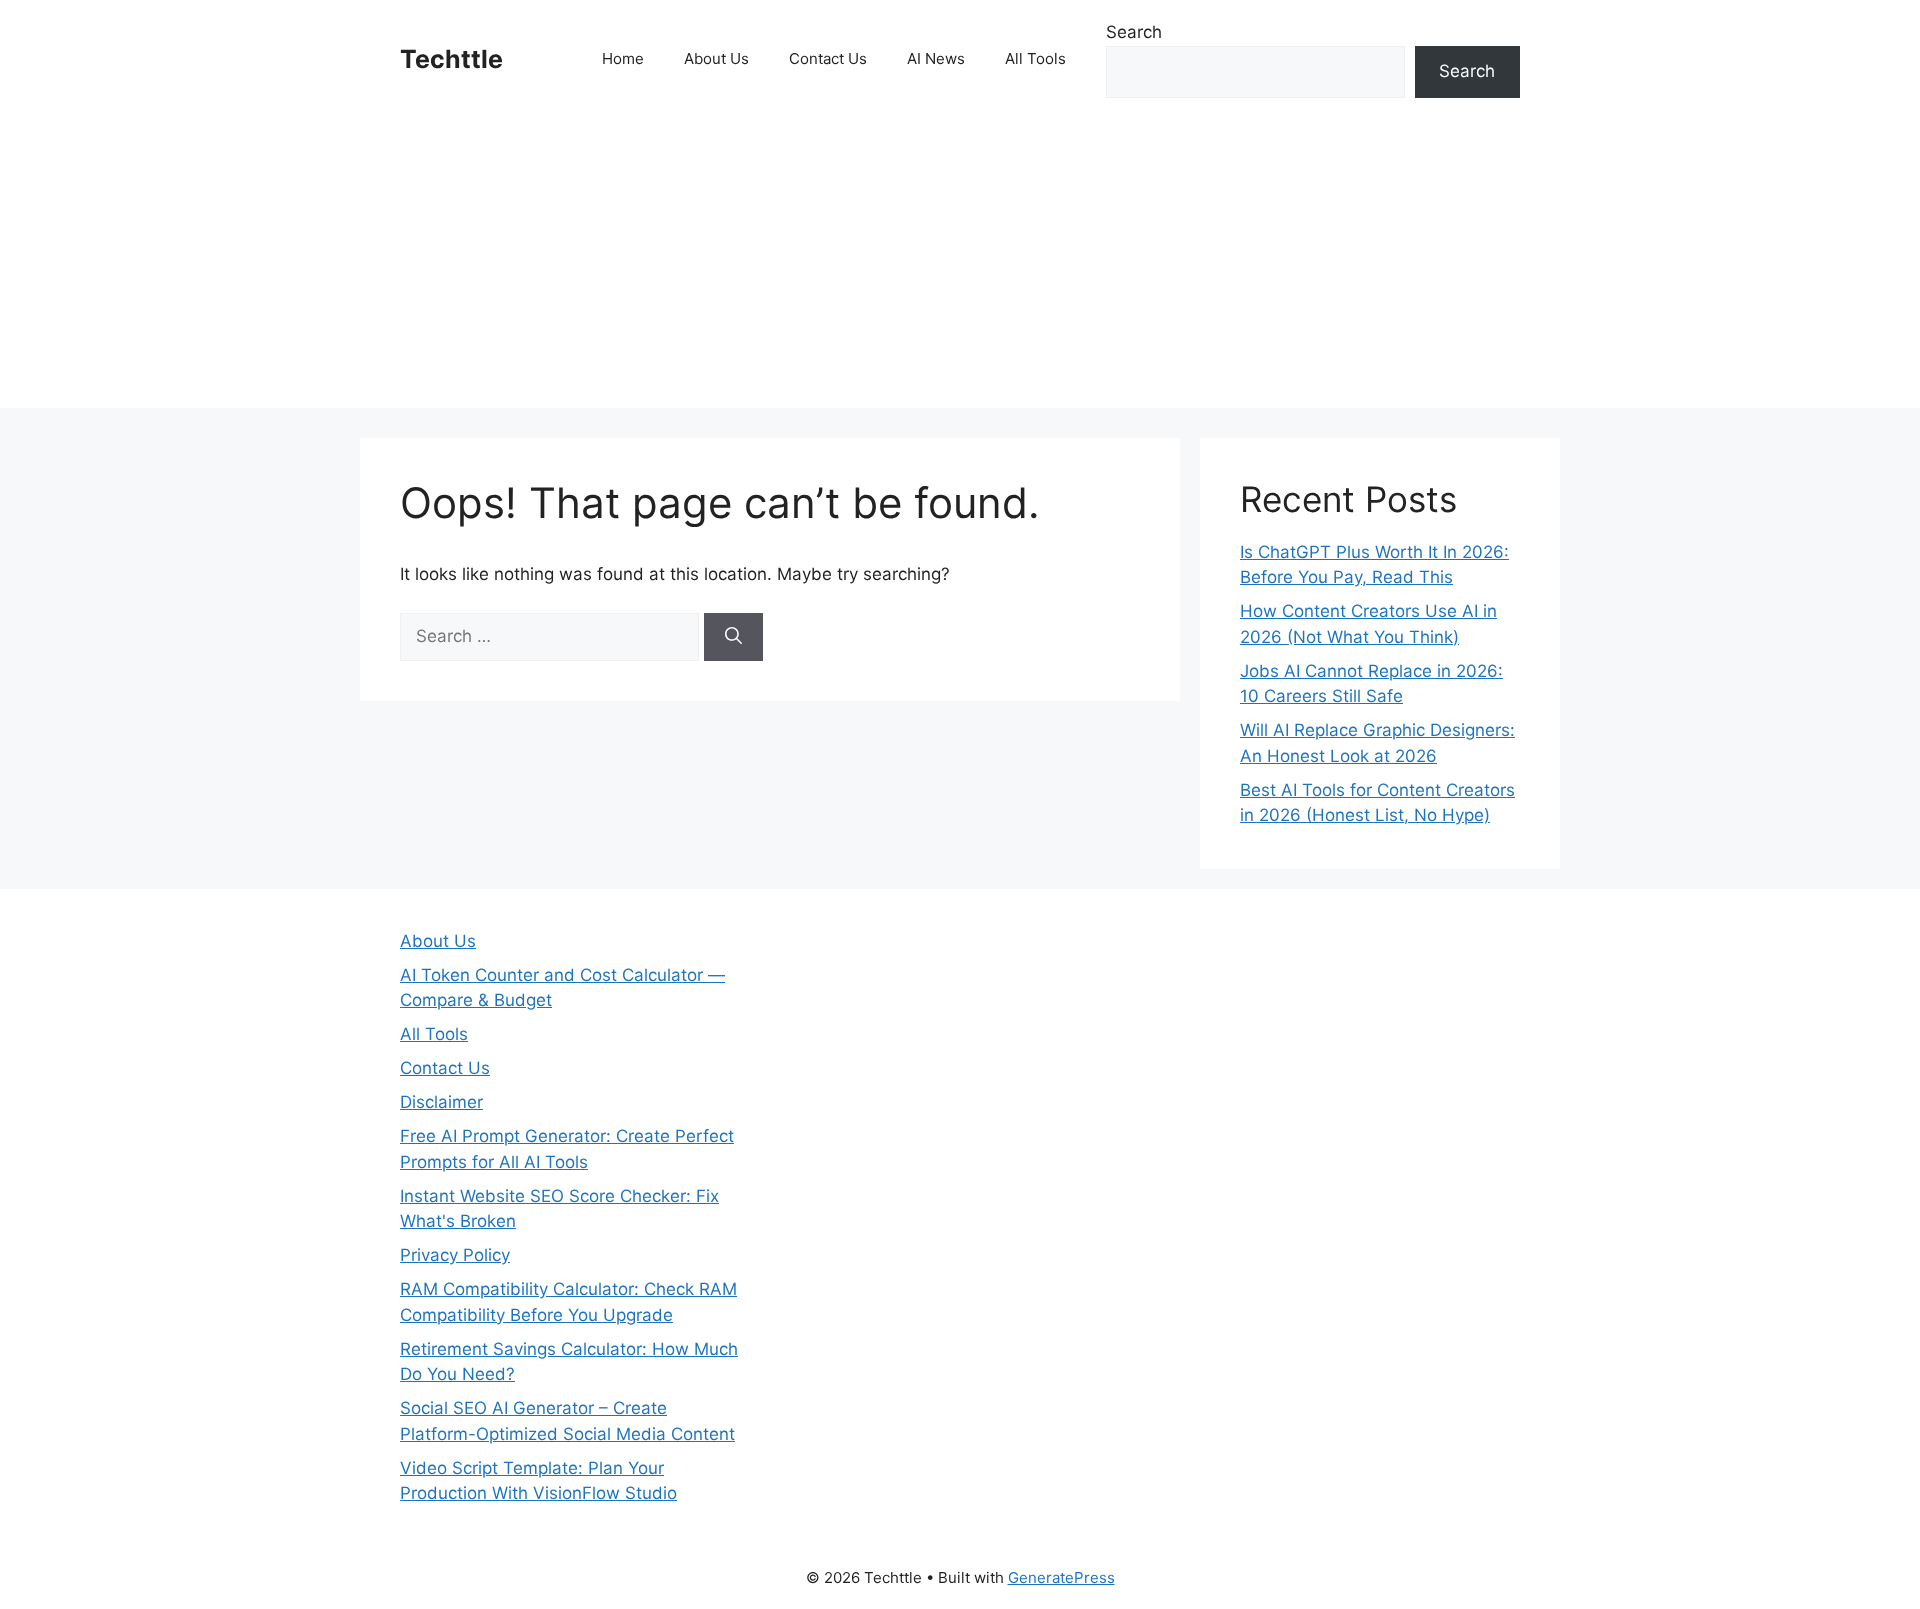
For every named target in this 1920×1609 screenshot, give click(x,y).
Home (623, 58)
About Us (716, 58)
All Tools (1035, 58)
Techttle (451, 59)
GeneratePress (1061, 1577)
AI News (936, 58)
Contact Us (828, 58)
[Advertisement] (960, 268)
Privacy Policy (455, 1255)
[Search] (733, 637)
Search (1134, 32)
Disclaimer (441, 1102)
